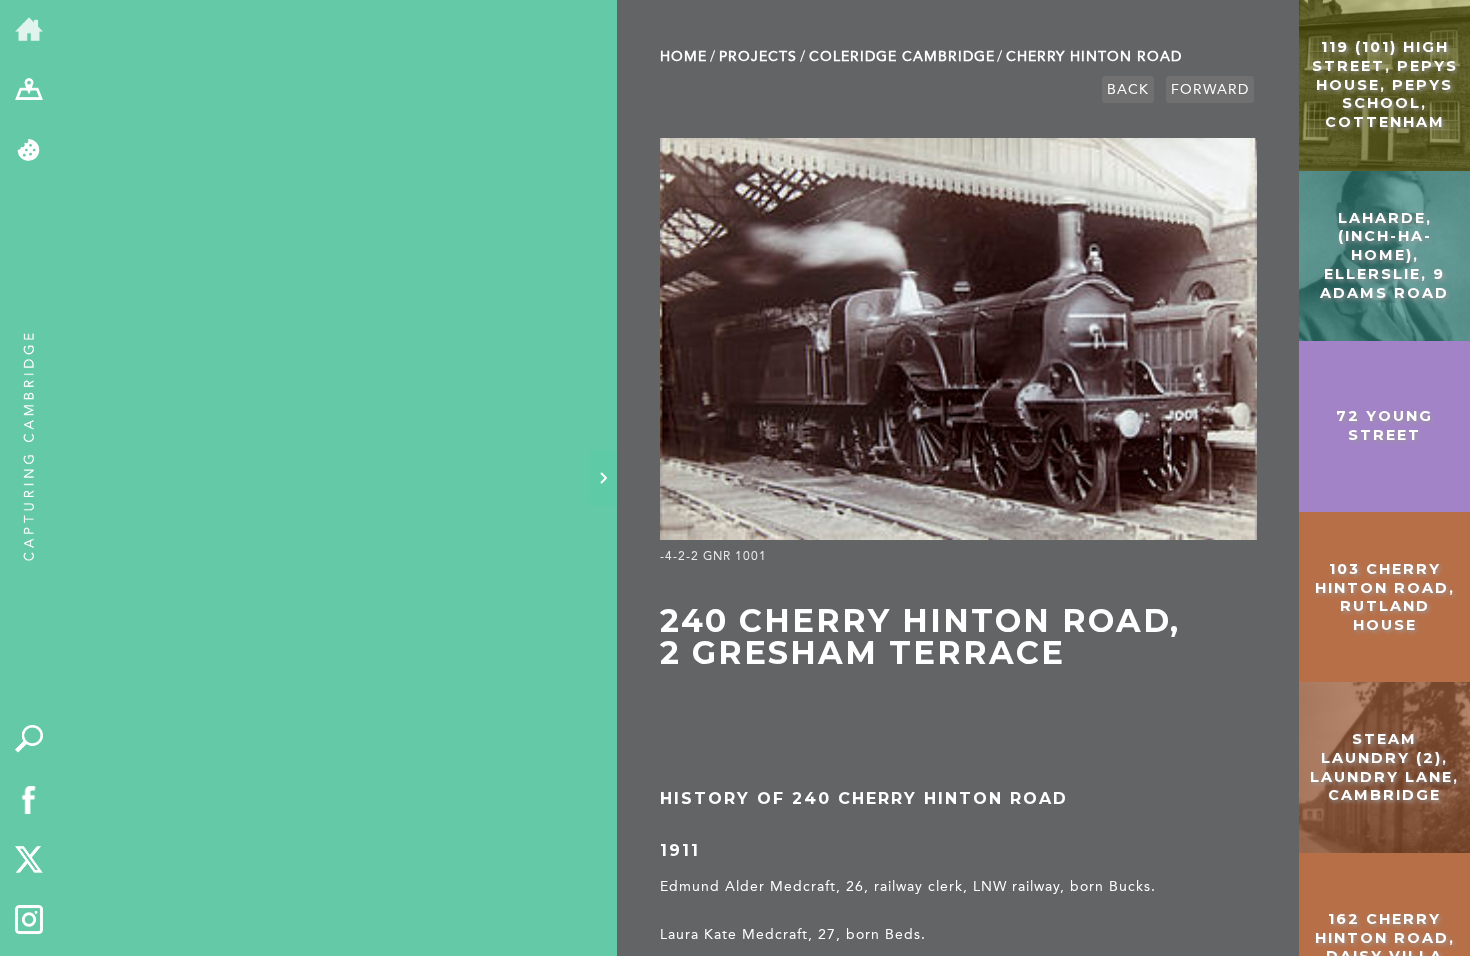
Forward (1210, 89)
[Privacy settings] (29, 151)
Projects (758, 56)
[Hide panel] (603, 478)
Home (683, 56)
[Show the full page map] (29, 91)
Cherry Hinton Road (1094, 56)
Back (1128, 89)
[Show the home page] (29, 30)
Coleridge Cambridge (902, 56)
